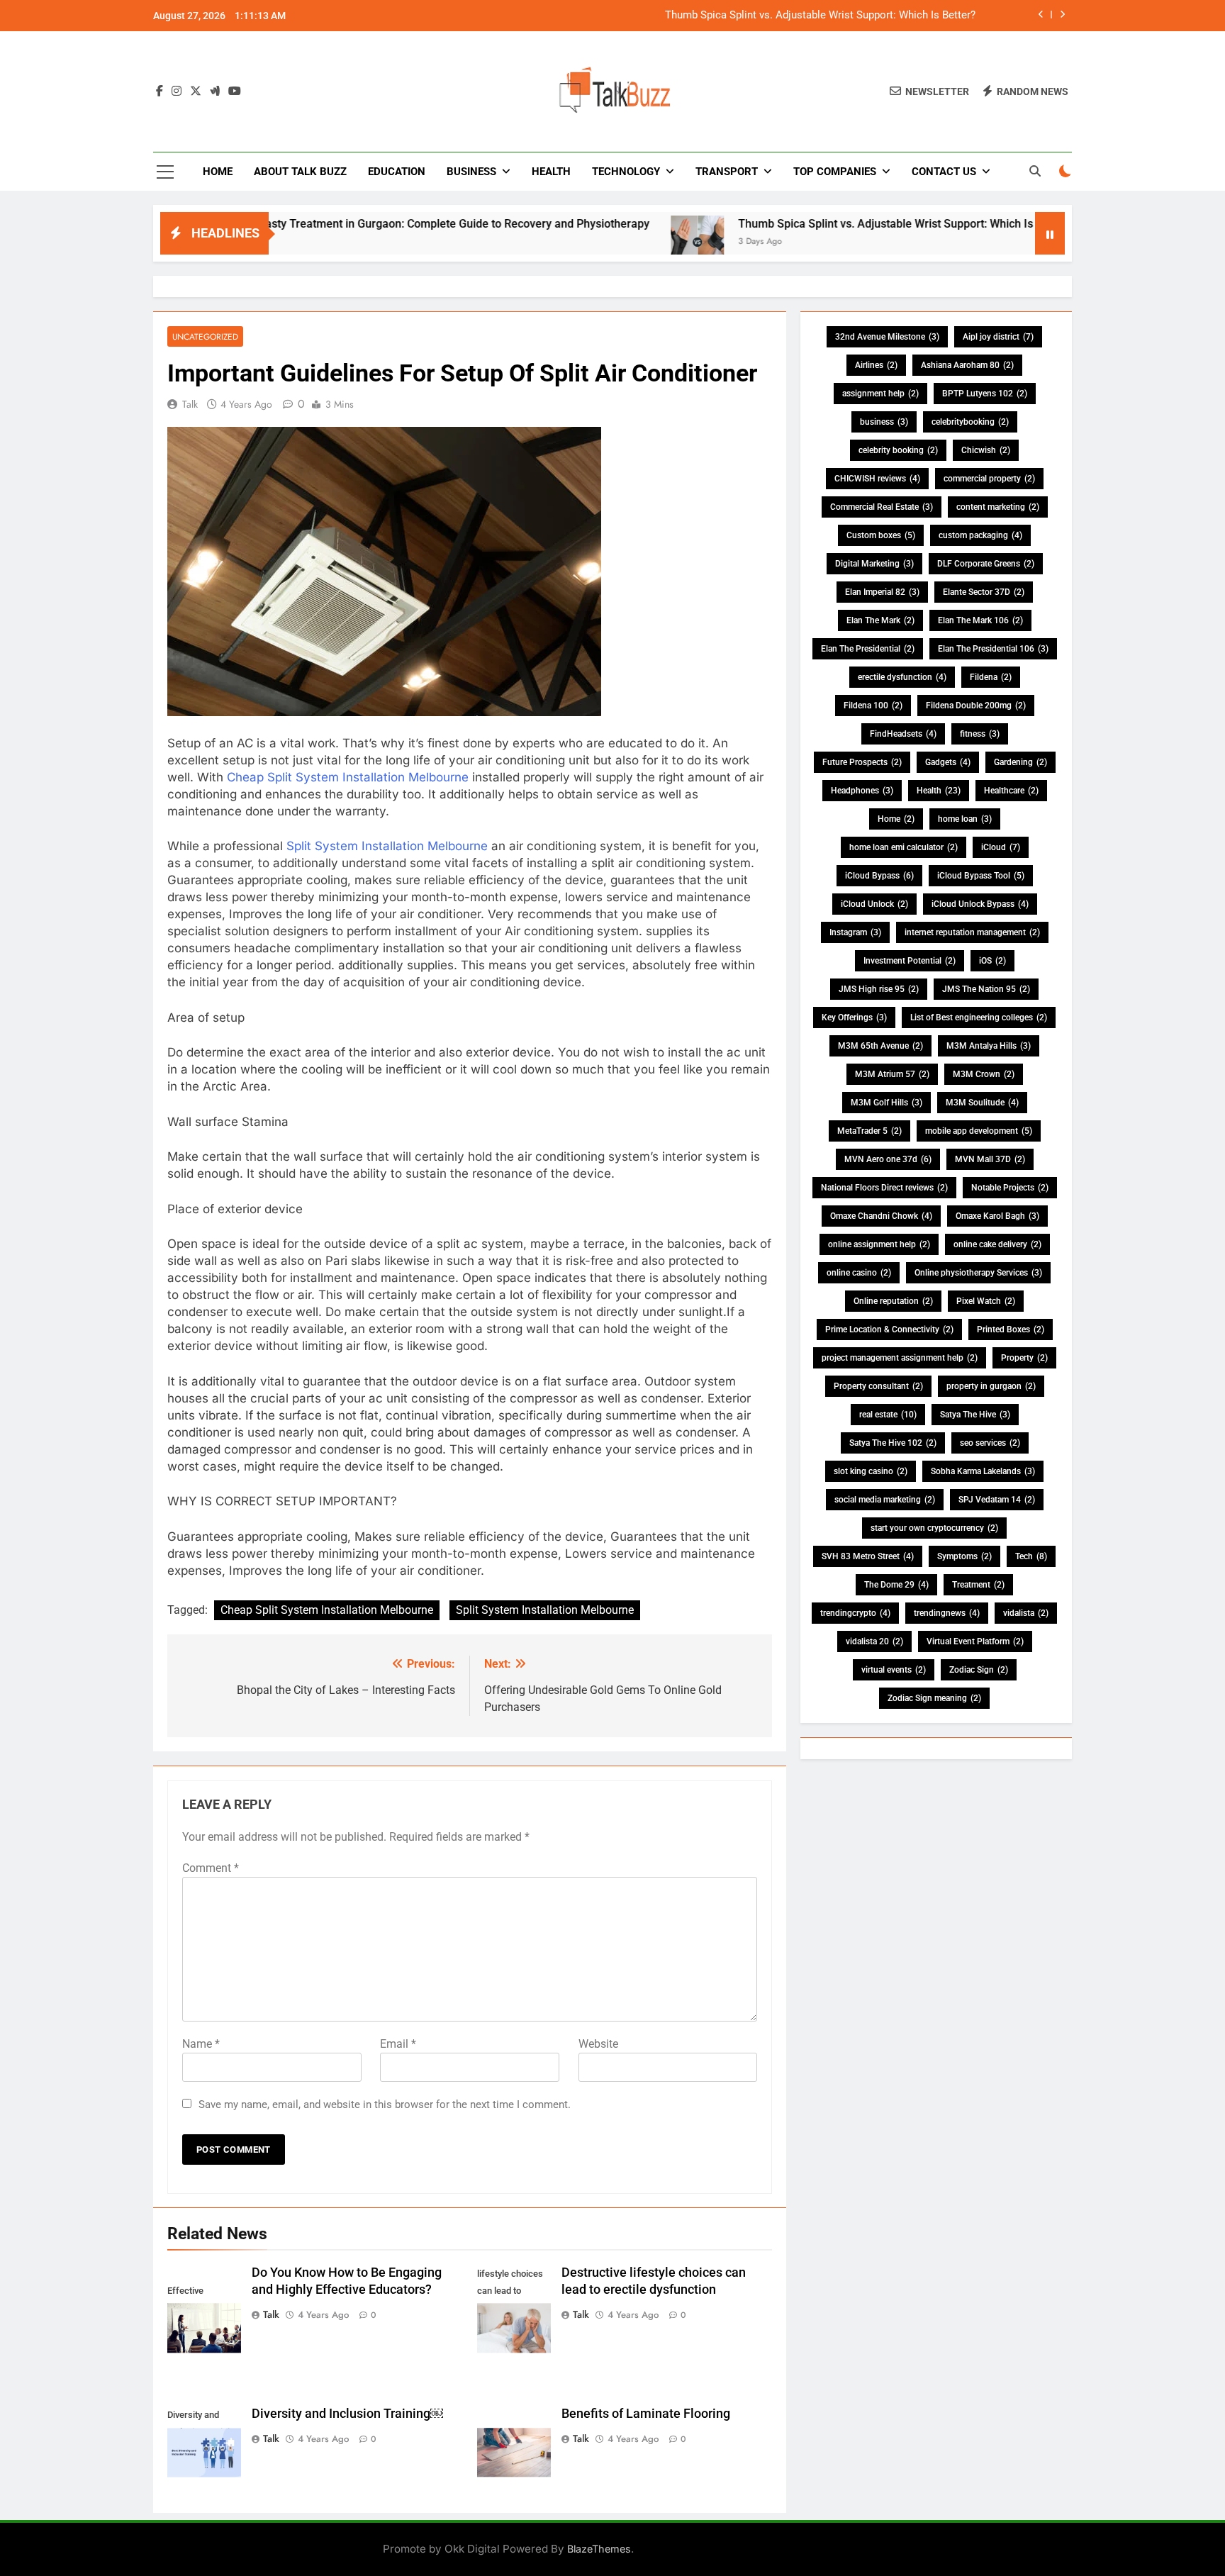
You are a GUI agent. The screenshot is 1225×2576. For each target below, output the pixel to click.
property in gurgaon (991, 1386)
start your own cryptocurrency (934, 1528)
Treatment (978, 1585)
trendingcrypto (855, 1613)
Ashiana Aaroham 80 (967, 365)
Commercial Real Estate (882, 507)
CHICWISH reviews (877, 479)
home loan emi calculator (904, 847)
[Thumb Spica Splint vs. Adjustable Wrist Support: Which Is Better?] (609, 242)
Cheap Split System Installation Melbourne (349, 777)
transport (727, 172)
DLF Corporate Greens (986, 564)
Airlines (876, 365)
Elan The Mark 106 (980, 620)
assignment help (880, 394)
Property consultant (878, 1386)
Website (598, 2044)
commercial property (989, 479)
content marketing (998, 507)
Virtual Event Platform (975, 1641)
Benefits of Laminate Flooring (646, 2414)
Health (551, 172)
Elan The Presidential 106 (993, 649)
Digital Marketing (874, 564)
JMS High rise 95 (879, 989)
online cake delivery (997, 1244)
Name (201, 2044)
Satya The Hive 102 (893, 1443)
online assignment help (879, 1244)
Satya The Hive (975, 1415)
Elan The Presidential (868, 649)
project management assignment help (900, 1358)
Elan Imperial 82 (882, 592)
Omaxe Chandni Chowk (881, 1216)
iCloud (1001, 847)
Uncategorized (205, 336)
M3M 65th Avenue (880, 1046)
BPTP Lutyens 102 (985, 394)
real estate (888, 1415)
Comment (211, 1868)
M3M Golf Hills (886, 1103)
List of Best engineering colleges (979, 1017)
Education (397, 172)
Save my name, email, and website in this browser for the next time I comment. (385, 2104)
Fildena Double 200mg (976, 706)
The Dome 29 (896, 1585)
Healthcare (1011, 791)
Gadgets (948, 762)
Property (1024, 1358)
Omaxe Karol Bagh (997, 1216)
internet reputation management (972, 932)
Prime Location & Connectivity (889, 1329)
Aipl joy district (998, 337)
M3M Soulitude (982, 1103)
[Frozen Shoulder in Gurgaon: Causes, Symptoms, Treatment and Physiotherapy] (1032, 242)
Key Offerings (854, 1017)
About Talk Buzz (300, 172)
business (884, 422)
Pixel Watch (986, 1301)
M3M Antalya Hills (989, 1046)
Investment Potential (910, 961)
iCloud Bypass (879, 876)
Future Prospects (862, 762)
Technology (626, 172)
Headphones (862, 791)
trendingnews (947, 1613)
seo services (990, 1443)
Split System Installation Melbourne (389, 846)
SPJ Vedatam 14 (997, 1500)
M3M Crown (984, 1074)
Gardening (1020, 762)
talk (190, 404)
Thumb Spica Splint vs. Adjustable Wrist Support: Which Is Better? (820, 16)
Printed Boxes (1011, 1329)
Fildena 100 (873, 706)
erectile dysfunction (902, 677)
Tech (1031, 1556)
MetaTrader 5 (869, 1131)
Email (398, 2044)
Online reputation (893, 1301)
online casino (859, 1273)
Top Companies (835, 172)
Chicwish (986, 450)
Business (471, 172)
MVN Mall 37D (990, 1159)
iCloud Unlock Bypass (980, 904)
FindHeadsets (903, 734)
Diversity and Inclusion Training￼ (347, 2414)
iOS (992, 961)
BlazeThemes (599, 2549)
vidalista (1026, 1613)
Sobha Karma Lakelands (983, 1471)
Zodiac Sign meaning (934, 1698)
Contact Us (944, 172)
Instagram (855, 932)
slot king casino (871, 1471)
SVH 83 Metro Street (868, 1556)
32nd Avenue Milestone (887, 337)
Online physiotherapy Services (978, 1273)
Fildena (991, 677)
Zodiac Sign (979, 1670)
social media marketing (885, 1500)
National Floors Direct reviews (884, 1188)
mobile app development (979, 1131)
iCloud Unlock (874, 904)
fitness (980, 734)
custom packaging (980, 535)
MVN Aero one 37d (888, 1159)
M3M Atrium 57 (892, 1074)
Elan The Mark (880, 620)
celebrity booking (898, 450)
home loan (965, 819)
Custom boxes (881, 535)
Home (218, 172)
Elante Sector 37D (984, 592)
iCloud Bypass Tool (981, 876)
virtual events (894, 1670)
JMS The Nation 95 (986, 989)
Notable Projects (1010, 1188)
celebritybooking (970, 422)
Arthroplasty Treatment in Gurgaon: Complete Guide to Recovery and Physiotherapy (348, 224)
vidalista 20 (874, 1641)
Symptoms (964, 1556)
